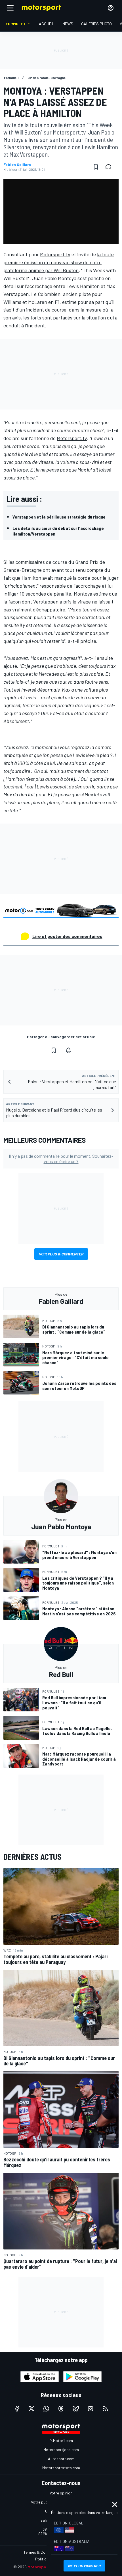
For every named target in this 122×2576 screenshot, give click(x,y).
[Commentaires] (110, 167)
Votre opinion (61, 2493)
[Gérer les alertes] (68, 1050)
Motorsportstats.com (61, 2468)
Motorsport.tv (55, 254)
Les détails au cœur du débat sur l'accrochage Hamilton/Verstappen (58, 531)
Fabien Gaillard (17, 165)
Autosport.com (61, 2459)
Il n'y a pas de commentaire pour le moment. (61, 1159)
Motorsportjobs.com (61, 2450)
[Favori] (96, 167)
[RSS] (105, 2409)
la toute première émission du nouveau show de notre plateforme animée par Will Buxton (59, 262)
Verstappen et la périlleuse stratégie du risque (59, 517)
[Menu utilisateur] (111, 8)
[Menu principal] (10, 8)
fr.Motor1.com (61, 2440)
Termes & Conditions (41, 2552)
